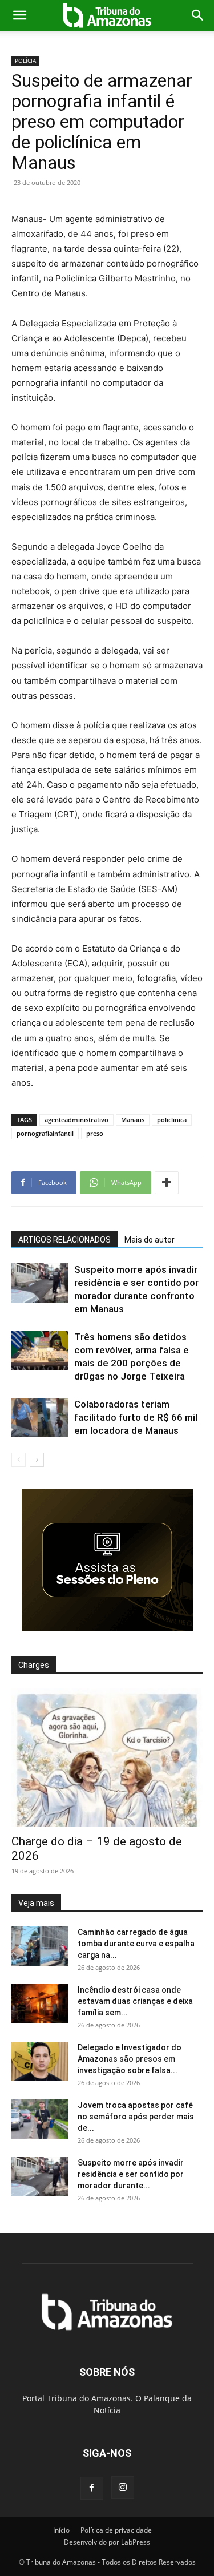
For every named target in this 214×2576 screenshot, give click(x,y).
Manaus (133, 1120)
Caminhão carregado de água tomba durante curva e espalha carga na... (136, 1944)
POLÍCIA (25, 61)
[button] (19, 15)
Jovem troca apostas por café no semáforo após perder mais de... (136, 2117)
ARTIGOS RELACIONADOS (64, 1240)
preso (95, 1133)
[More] (167, 1183)
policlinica (172, 1120)
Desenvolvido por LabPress (107, 2542)
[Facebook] (92, 2488)
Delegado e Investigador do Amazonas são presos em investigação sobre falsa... (130, 2059)
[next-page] (37, 1460)
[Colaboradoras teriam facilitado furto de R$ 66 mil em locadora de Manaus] (40, 1418)
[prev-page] (19, 1460)
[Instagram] (123, 2488)
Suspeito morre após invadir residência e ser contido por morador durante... (131, 2174)
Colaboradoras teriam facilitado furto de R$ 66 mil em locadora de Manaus (136, 1417)
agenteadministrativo (76, 1120)
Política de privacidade (116, 2530)
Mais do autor (150, 1240)
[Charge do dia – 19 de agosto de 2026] (107, 1758)
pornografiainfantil (45, 1133)
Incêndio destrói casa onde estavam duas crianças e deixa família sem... (135, 2001)
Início (61, 2530)
